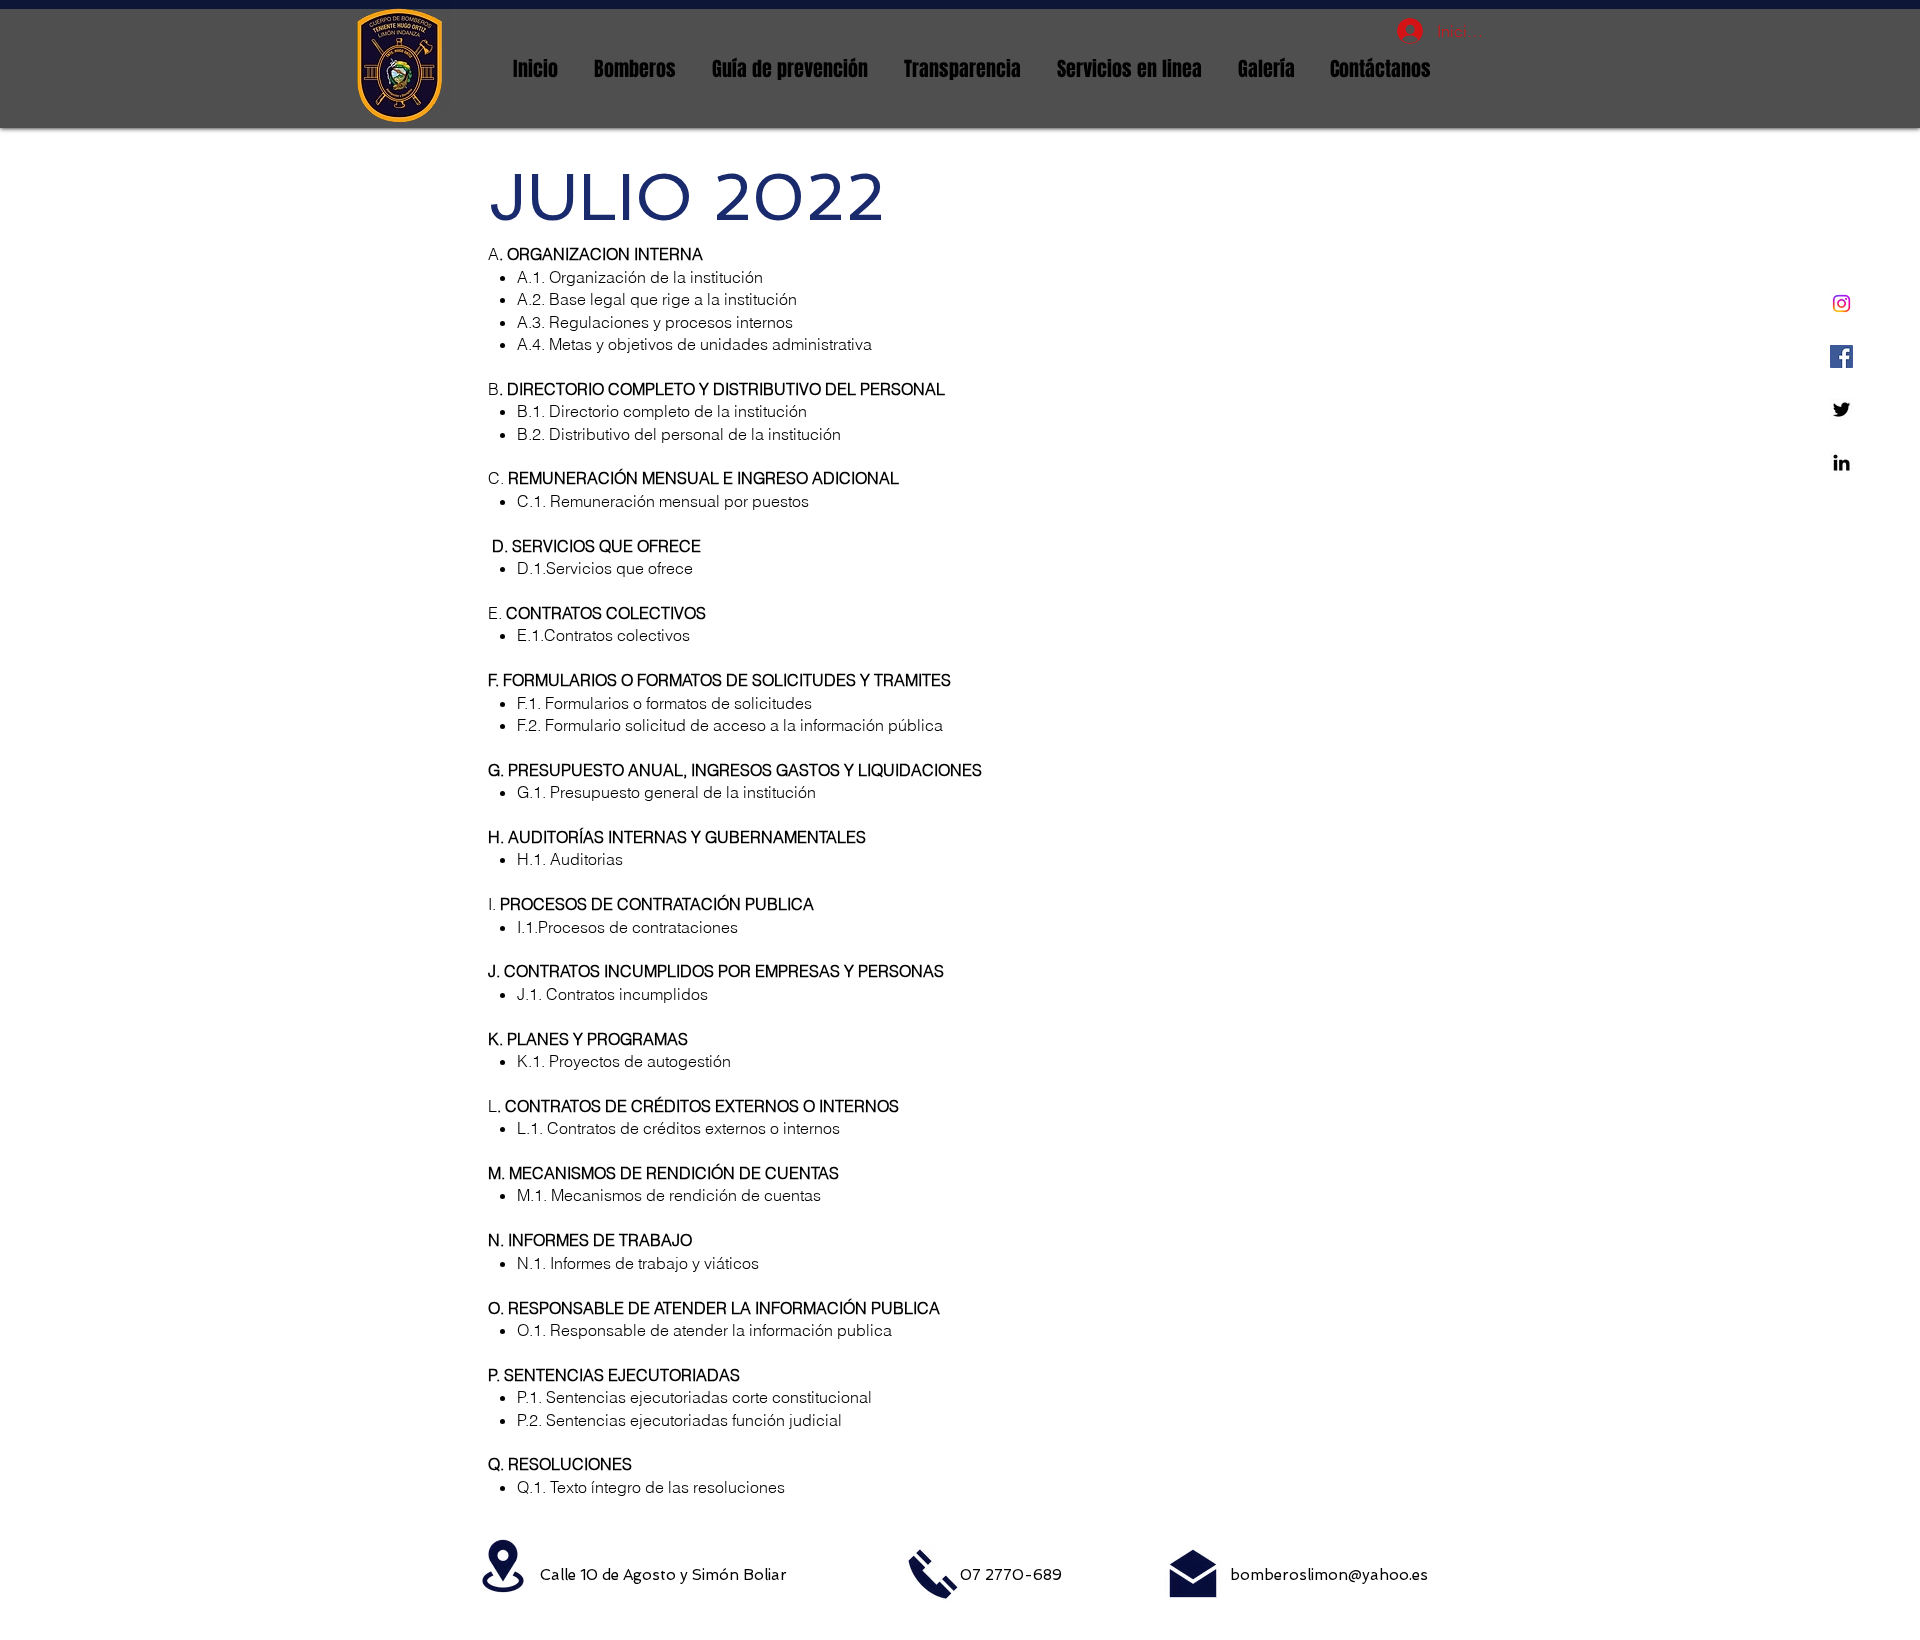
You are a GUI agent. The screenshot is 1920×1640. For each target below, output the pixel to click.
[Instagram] (1841, 303)
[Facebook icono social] (1841, 356)
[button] (635, 69)
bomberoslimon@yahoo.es (1329, 1575)
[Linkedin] (1841, 462)
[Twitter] (1841, 409)
